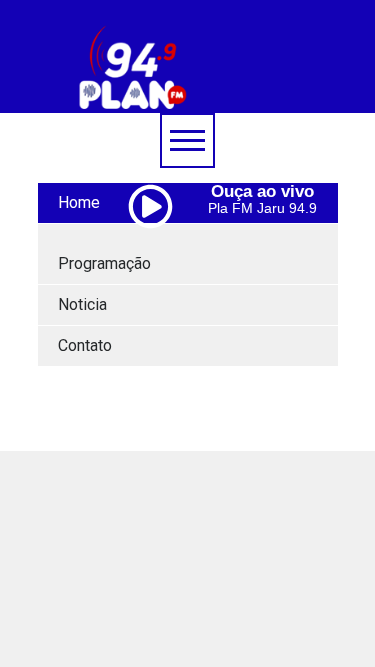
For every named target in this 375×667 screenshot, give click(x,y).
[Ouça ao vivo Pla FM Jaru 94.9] (158, 249)
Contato (85, 345)
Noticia (82, 304)
